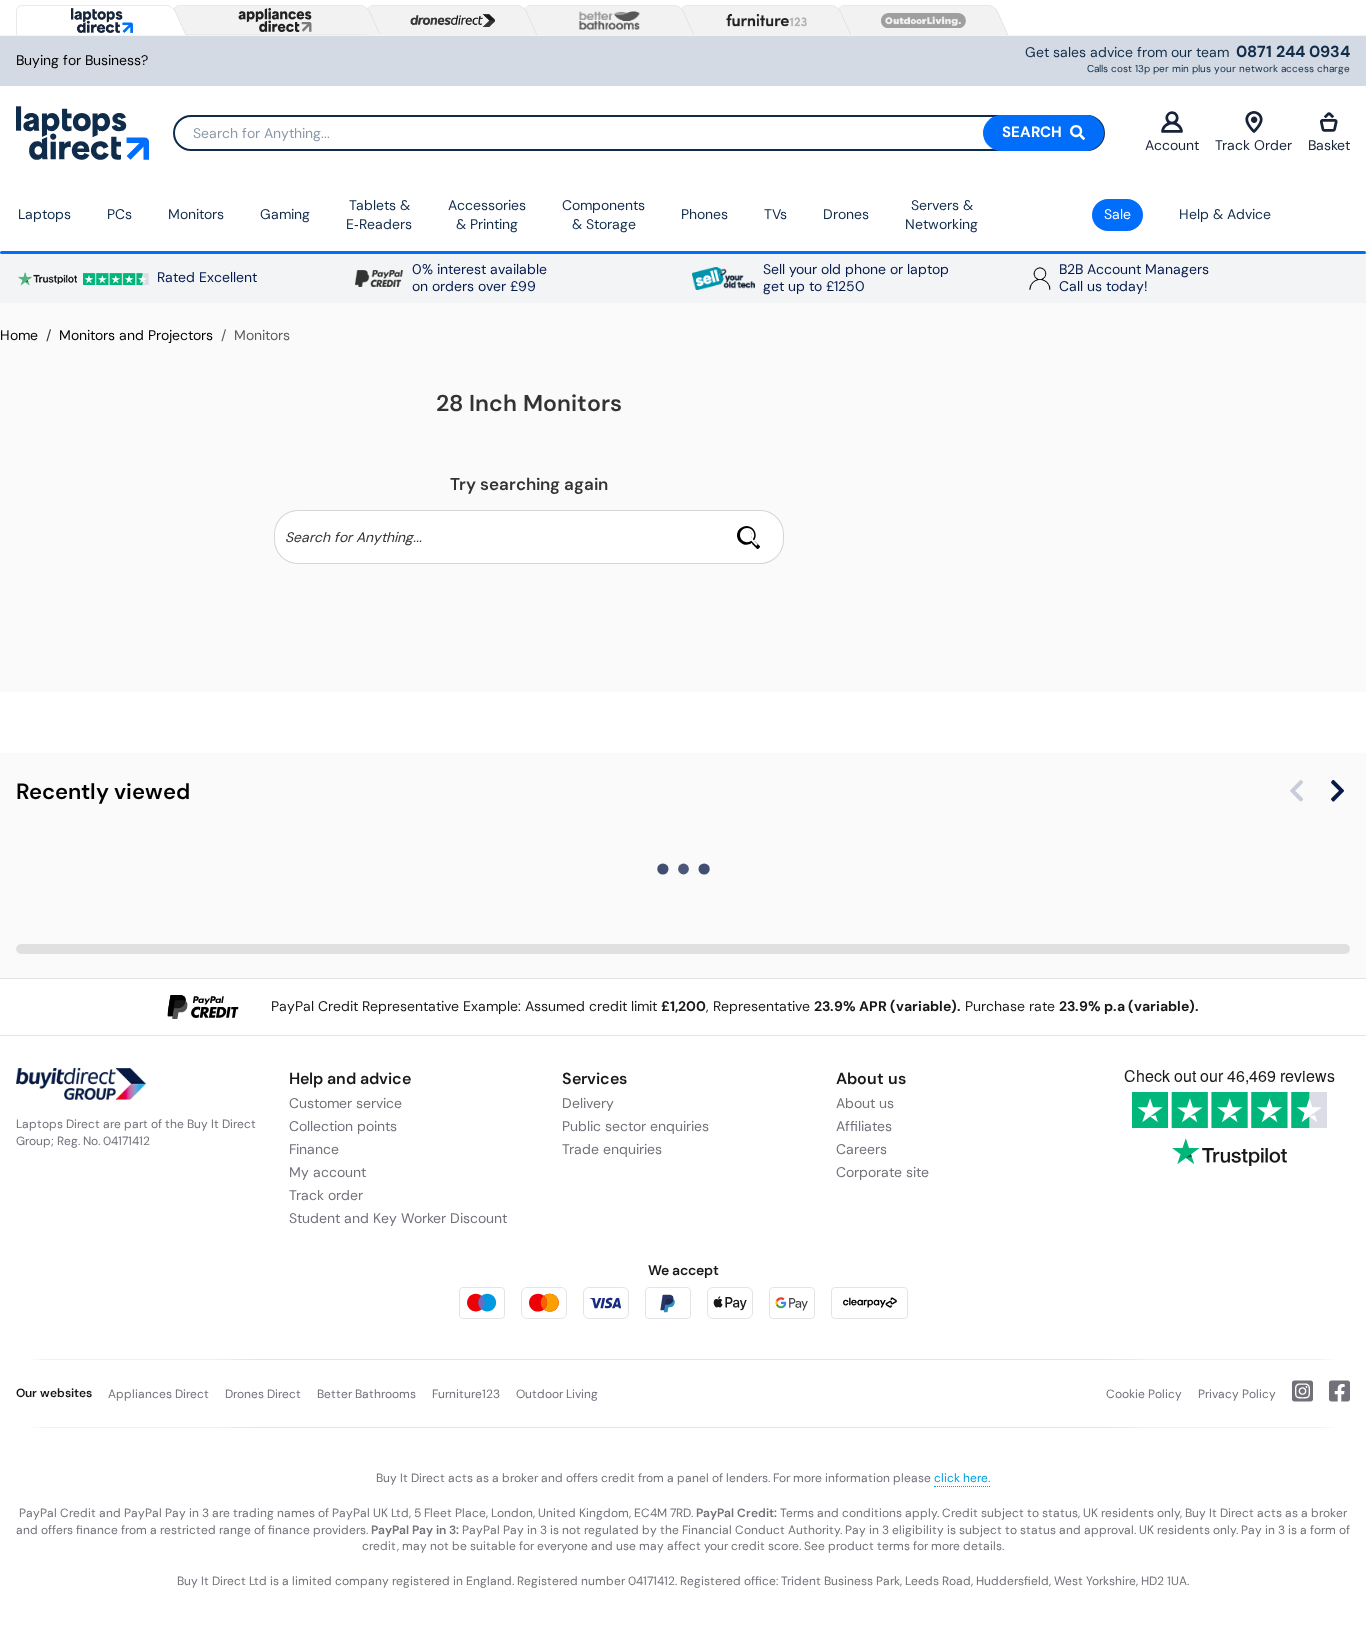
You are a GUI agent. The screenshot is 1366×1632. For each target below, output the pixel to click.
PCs (119, 214)
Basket (1329, 145)
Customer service (345, 1103)
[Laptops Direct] (97, 20)
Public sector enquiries (635, 1126)
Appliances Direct (158, 1394)
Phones (704, 214)
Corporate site (882, 1172)
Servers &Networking (941, 215)
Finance (314, 1149)
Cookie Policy (1144, 1394)
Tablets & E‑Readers (379, 215)
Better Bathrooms (366, 1394)
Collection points (343, 1126)
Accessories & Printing (487, 215)
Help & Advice (1225, 214)
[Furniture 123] (762, 20)
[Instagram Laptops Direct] (1294, 1399)
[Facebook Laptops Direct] (1331, 1399)
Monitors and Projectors (136, 335)
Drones (846, 214)
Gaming (285, 214)
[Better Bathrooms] (605, 20)
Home (19, 335)
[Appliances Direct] (273, 20)
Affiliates (864, 1126)
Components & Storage (603, 215)
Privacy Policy (1237, 1394)
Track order (326, 1195)
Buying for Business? (82, 60)
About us (865, 1103)
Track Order (1253, 145)
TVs (775, 214)
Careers (861, 1149)
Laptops (44, 214)
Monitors (196, 214)
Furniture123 (466, 1394)
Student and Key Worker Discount (398, 1218)
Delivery (588, 1103)
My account (327, 1172)
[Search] (749, 537)
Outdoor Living (557, 1394)
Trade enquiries (612, 1149)
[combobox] (638, 133)
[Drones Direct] (448, 21)
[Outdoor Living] (919, 21)
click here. (962, 1478)
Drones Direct (263, 1394)
